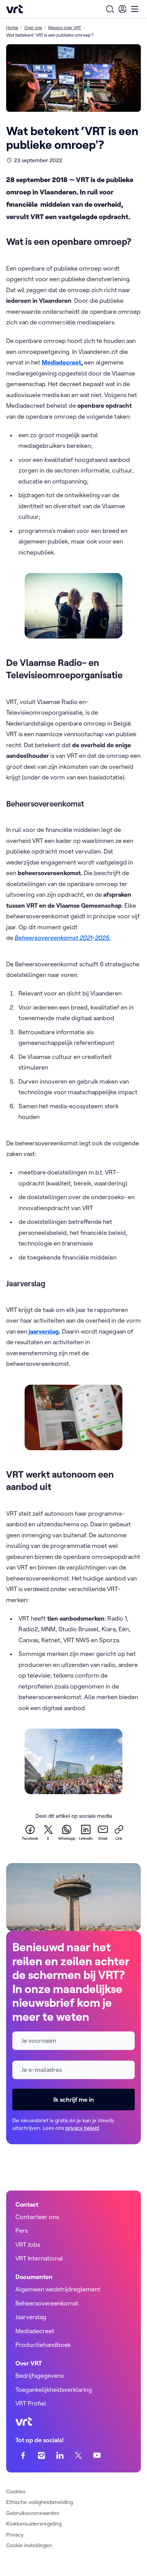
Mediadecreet (35, 2331)
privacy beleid (82, 2128)
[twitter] (78, 2455)
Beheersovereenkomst (47, 2303)
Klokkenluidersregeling (34, 2524)
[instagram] (42, 2455)
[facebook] (23, 2455)
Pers (22, 2231)
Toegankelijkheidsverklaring (54, 2390)
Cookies (16, 2491)
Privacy (15, 2535)
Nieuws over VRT (65, 27)
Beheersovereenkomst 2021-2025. (63, 938)
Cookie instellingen (29, 2545)
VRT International (39, 2258)
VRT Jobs (28, 2245)
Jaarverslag (31, 2317)
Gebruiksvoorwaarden (33, 2513)
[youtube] (97, 2455)
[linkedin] (60, 2455)
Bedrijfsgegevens (39, 2376)
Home (12, 27)
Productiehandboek (43, 2345)
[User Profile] (122, 9)
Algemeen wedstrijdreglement (58, 2289)
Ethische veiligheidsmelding (39, 2502)
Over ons (33, 27)
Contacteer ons (37, 2217)
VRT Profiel (31, 2403)
